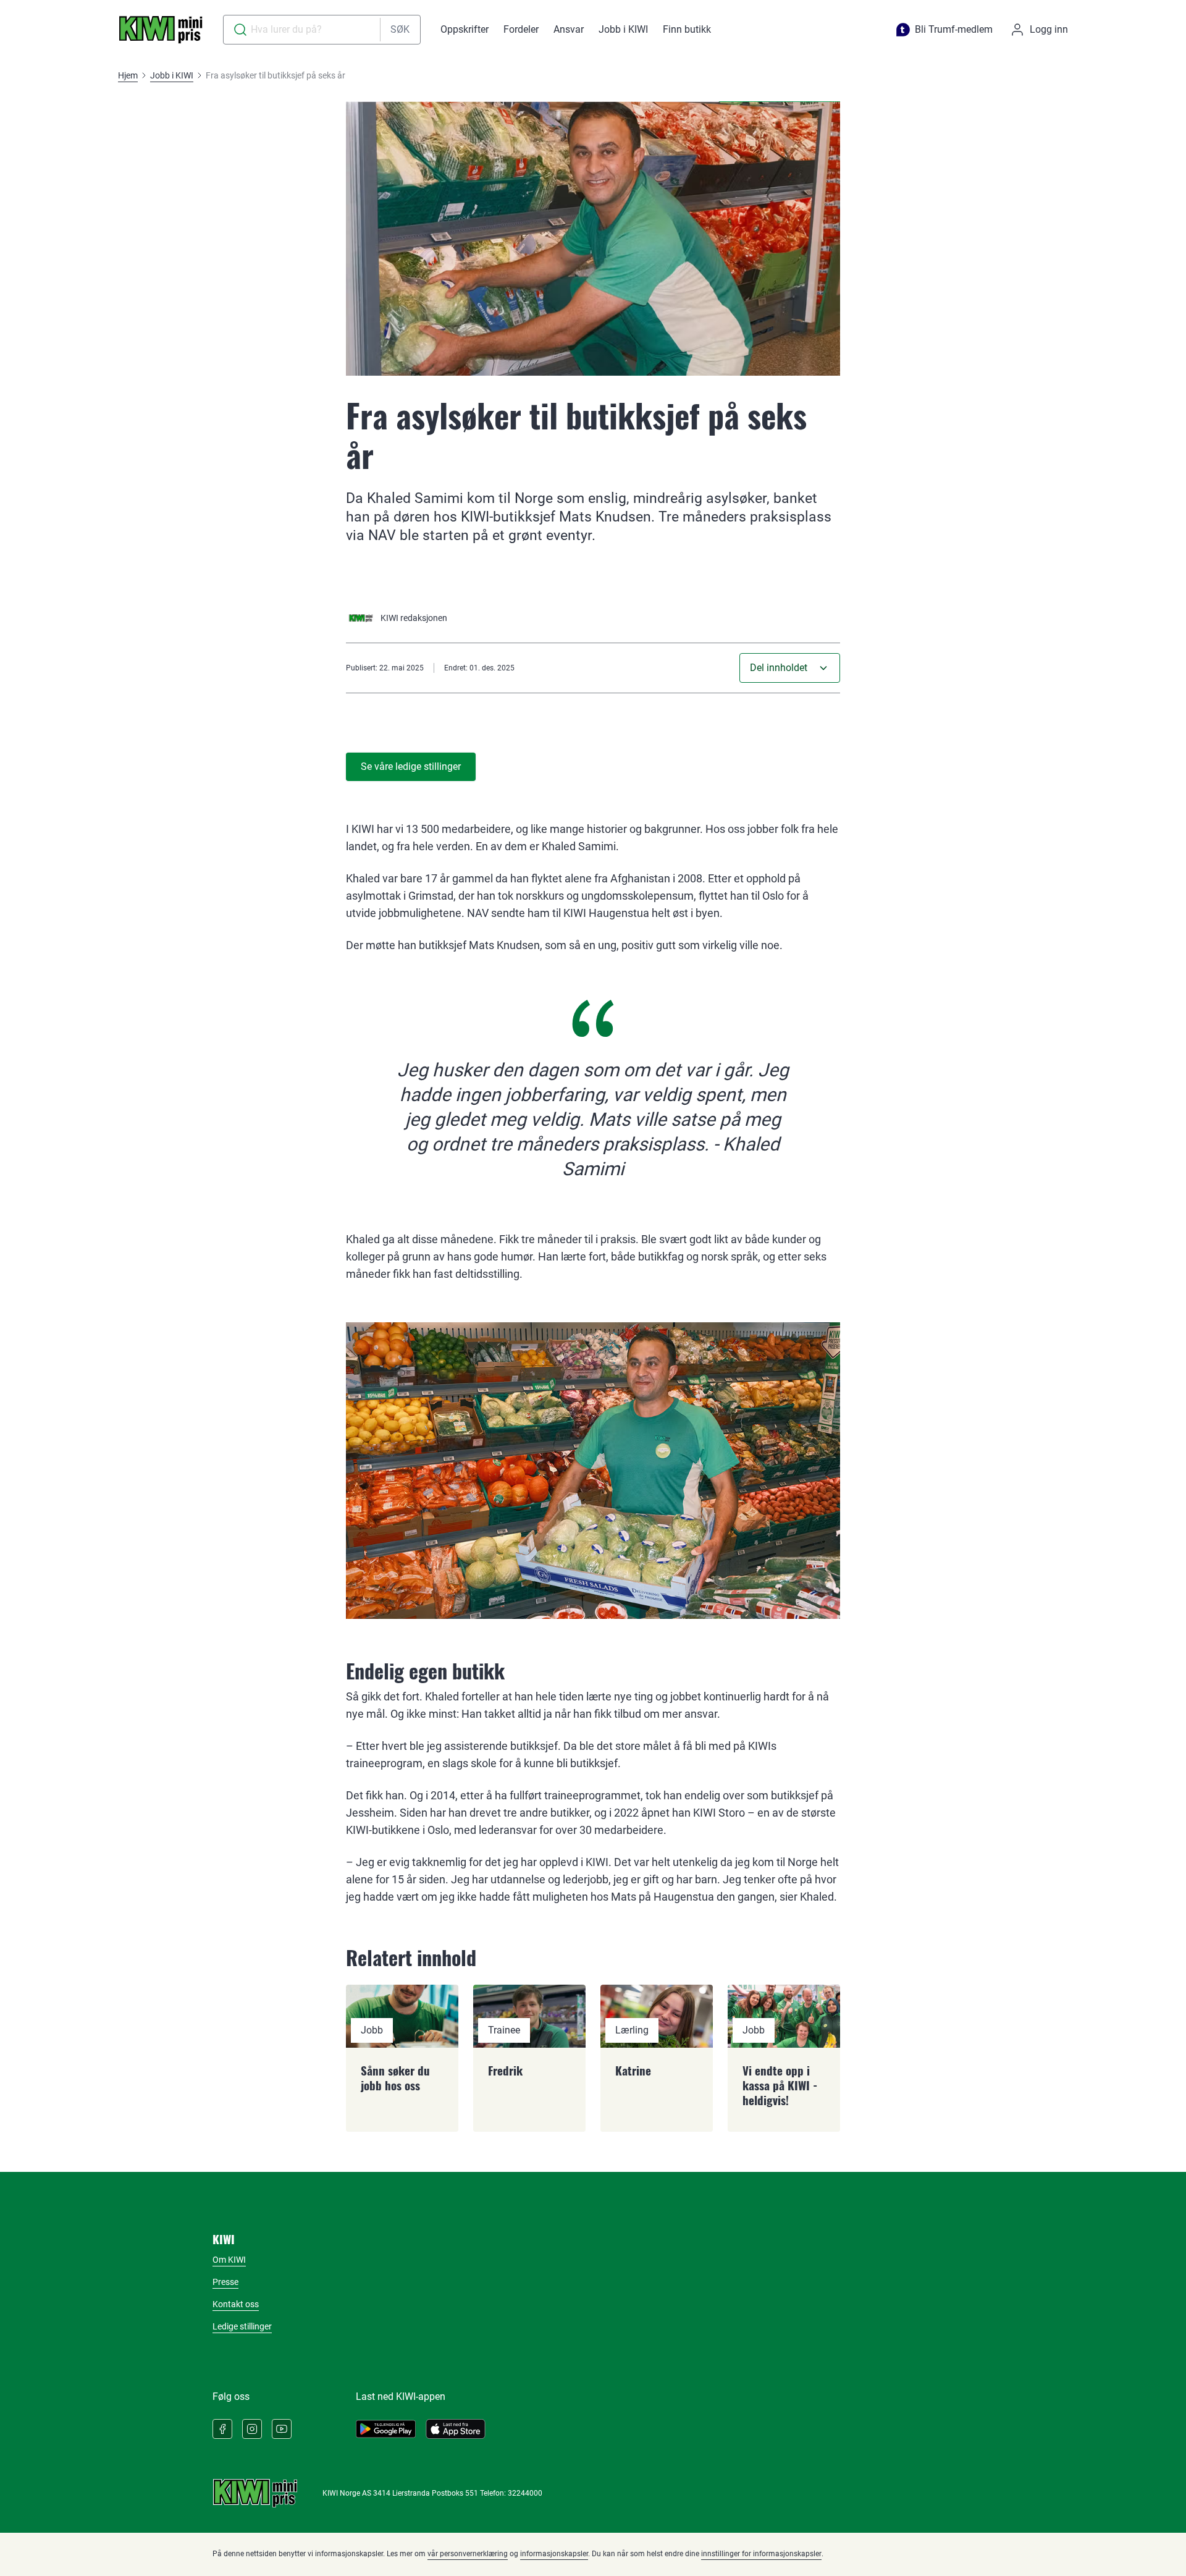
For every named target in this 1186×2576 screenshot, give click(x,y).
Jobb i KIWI (623, 29)
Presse (225, 2282)
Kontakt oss (236, 2304)
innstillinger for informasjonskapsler (761, 2554)
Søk (400, 29)
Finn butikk (687, 29)
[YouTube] (282, 2429)
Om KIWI (229, 2260)
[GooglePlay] (386, 2429)
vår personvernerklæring (468, 2554)
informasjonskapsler (554, 2554)
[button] (790, 668)
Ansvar (569, 29)
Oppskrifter (465, 29)
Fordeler (521, 29)
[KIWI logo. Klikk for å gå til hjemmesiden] (161, 30)
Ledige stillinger (242, 2326)
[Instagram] (252, 2429)
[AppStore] (456, 2429)
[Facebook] (222, 2429)
